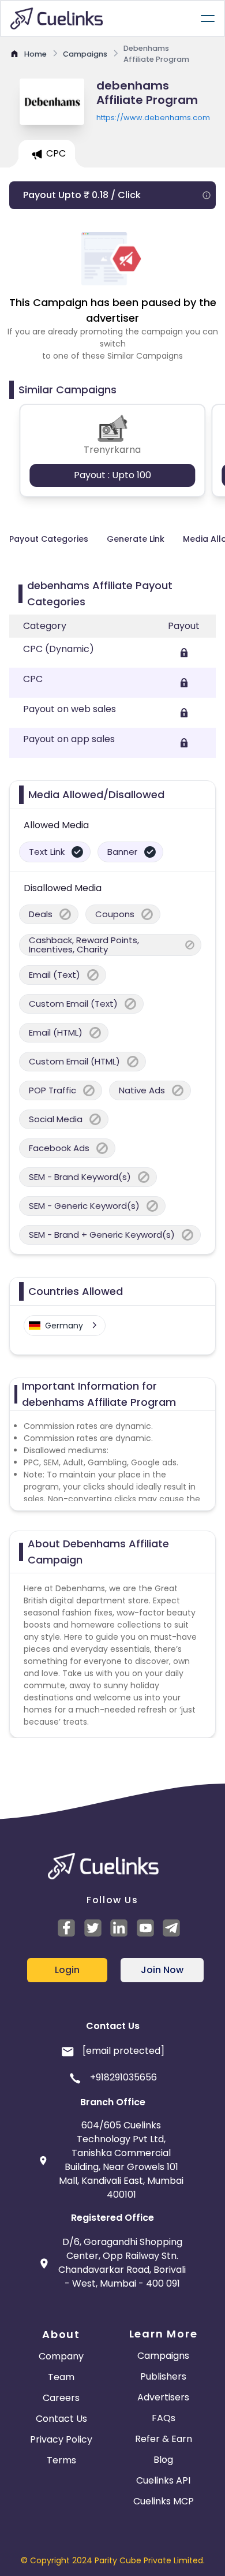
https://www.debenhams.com (153, 118)
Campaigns (163, 2356)
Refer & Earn (164, 2439)
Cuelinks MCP (164, 2501)
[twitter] (95, 1928)
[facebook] (68, 1928)
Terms (61, 2460)
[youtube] (147, 1928)
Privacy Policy (61, 2439)
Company (61, 2356)
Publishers (163, 2376)
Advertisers (163, 2397)
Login (67, 1970)
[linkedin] (121, 1928)
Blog (163, 2460)
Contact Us (61, 2419)
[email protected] (123, 2051)
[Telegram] (173, 1928)
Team (61, 2377)
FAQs (164, 2418)
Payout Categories (49, 539)
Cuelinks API (163, 2480)
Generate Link (136, 539)
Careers (61, 2398)
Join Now (162, 1970)
